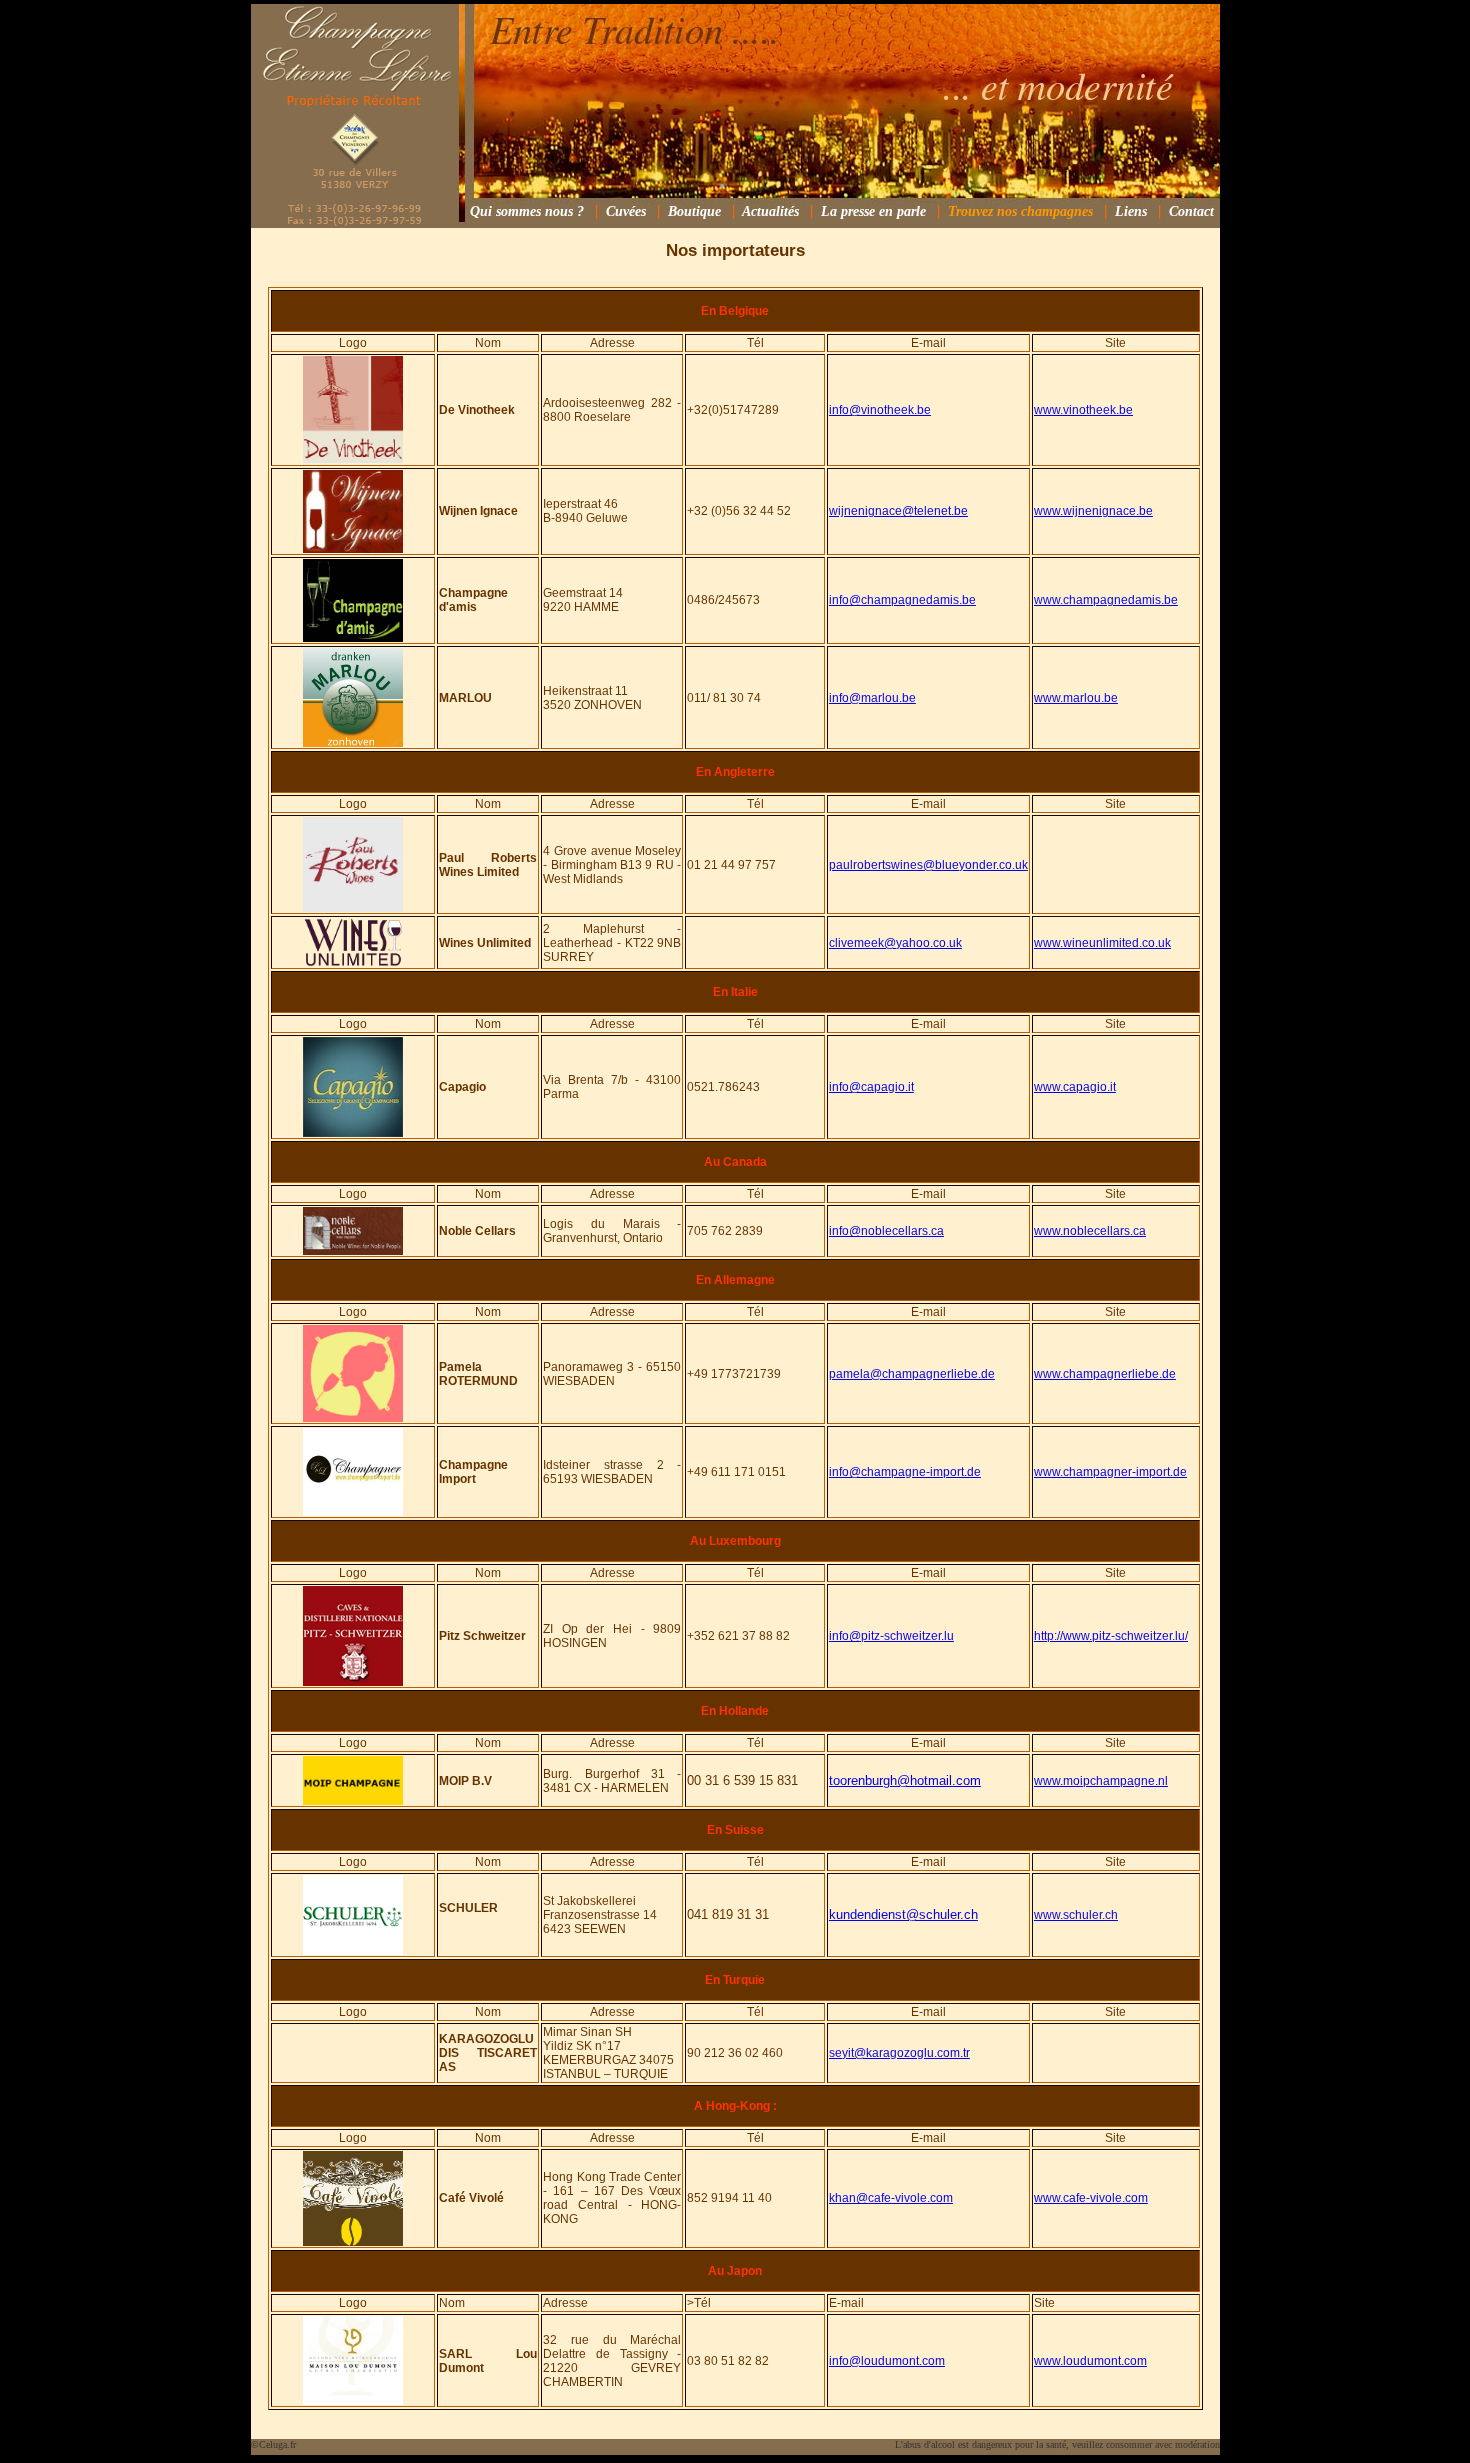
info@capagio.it (871, 1087)
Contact (1191, 211)
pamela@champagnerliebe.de (912, 1374)
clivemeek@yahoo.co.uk (895, 943)
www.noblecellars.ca (1090, 1231)
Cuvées (626, 211)
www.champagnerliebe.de (1105, 1374)
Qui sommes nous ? (527, 211)
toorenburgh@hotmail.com (905, 1780)
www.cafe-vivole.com (1091, 2198)
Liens (1131, 211)
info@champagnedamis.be (902, 600)
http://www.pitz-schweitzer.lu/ (1111, 1636)
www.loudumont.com (1090, 2361)
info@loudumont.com (887, 2361)
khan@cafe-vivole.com (891, 2198)
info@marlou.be (872, 698)
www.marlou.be (1076, 698)
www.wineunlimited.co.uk (1102, 943)
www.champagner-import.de (1110, 1472)
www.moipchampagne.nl (1101, 1781)
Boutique (694, 211)
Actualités (770, 211)
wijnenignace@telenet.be (898, 511)
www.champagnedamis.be (1106, 600)
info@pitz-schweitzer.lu (891, 1636)
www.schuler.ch (1076, 1915)
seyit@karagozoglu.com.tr (899, 2053)
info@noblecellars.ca (886, 1231)
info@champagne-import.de (905, 1472)
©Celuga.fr (273, 2444)
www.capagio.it (1075, 1087)
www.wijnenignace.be (1093, 511)
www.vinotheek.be (1083, 410)
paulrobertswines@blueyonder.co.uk (928, 865)
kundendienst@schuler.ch (903, 1914)
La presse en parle (873, 211)
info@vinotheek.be (880, 410)
